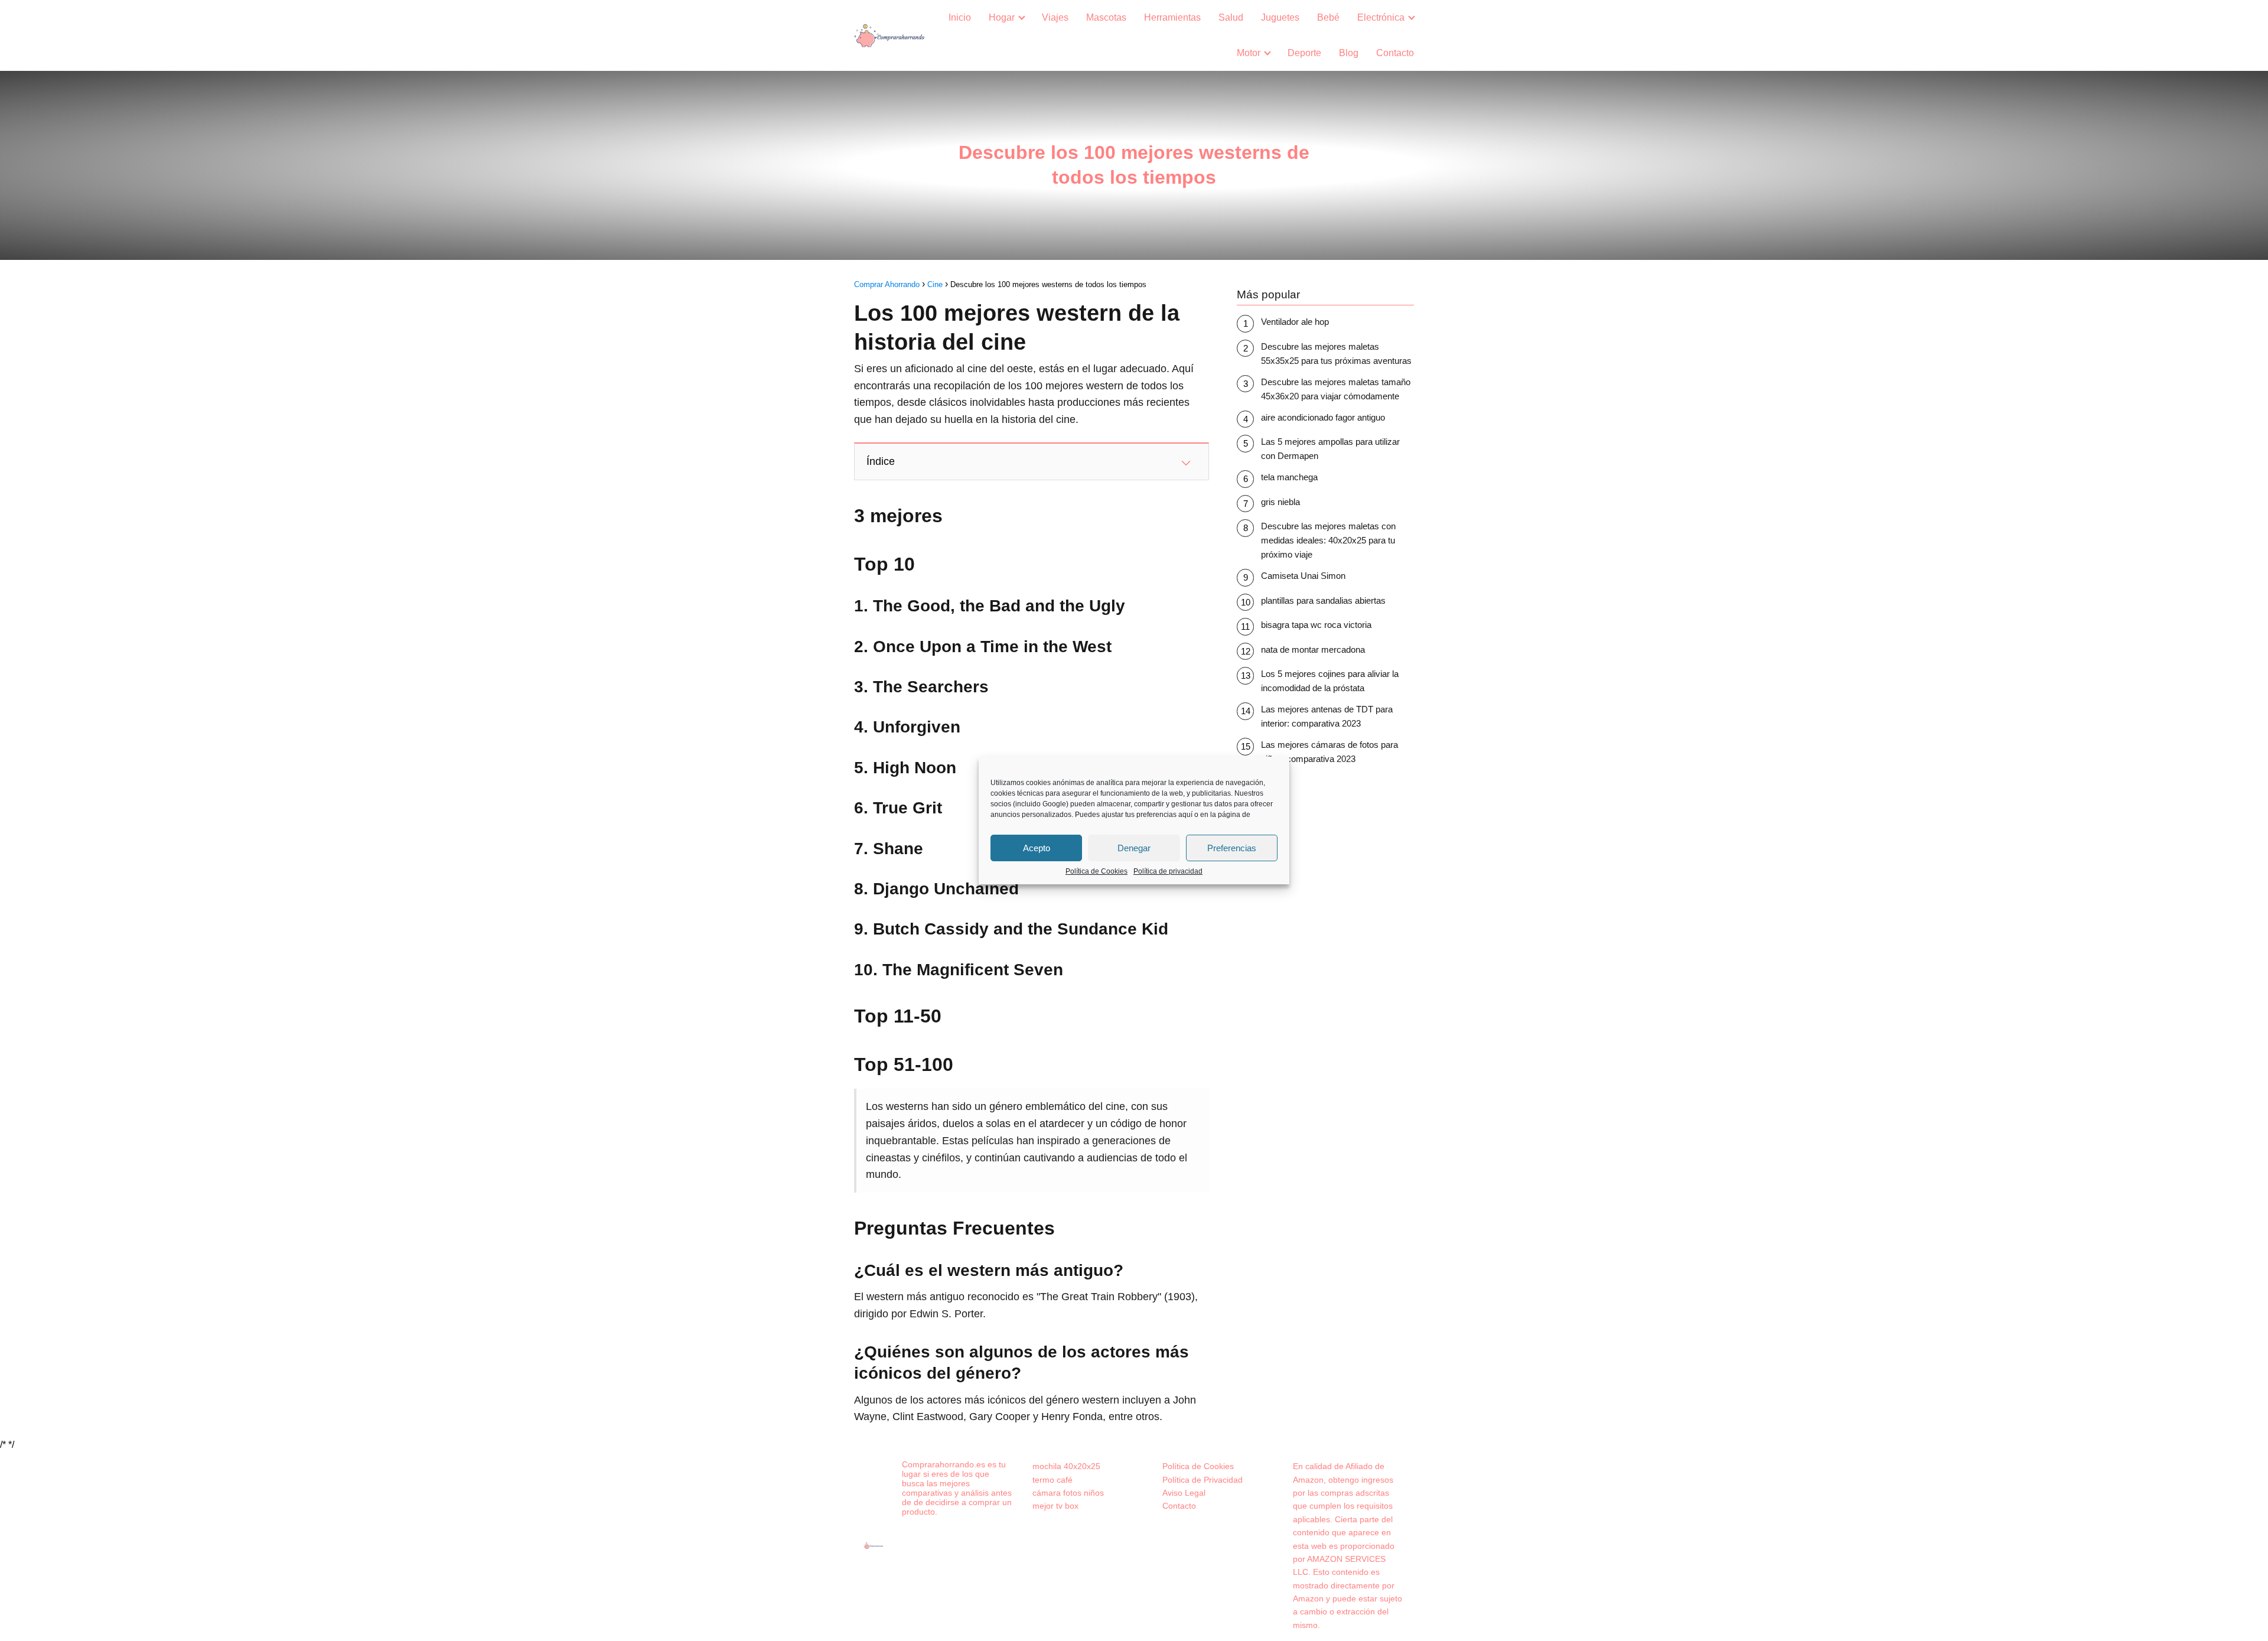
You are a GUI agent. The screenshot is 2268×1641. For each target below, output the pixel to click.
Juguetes (1280, 17)
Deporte (1304, 53)
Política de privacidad (1168, 871)
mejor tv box (1055, 1506)
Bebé (1328, 17)
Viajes (1055, 17)
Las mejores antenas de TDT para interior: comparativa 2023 (1327, 716)
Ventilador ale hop (1295, 322)
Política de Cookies (1096, 871)
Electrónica (1381, 17)
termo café (1052, 1480)
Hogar (1002, 17)
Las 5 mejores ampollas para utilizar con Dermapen (1330, 449)
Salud (1231, 17)
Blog (1349, 53)
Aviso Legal (1184, 1493)
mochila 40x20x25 (1066, 1466)
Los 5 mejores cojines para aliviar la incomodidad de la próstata (1330, 681)
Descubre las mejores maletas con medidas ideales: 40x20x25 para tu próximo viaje (1328, 540)
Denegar (1134, 848)
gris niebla (1280, 502)
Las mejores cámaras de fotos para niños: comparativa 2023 (1329, 752)
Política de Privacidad (1203, 1480)
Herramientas (1172, 17)
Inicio (960, 17)
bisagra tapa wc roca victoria (1316, 625)
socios (1001, 804)
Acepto (1037, 848)
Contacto (1395, 53)
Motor (1249, 53)
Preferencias (1232, 848)
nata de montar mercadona (1313, 649)
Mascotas (1106, 17)
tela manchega (1289, 477)
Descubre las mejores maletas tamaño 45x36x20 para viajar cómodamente (1336, 389)
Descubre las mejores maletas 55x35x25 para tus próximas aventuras (1336, 354)
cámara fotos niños (1068, 1493)
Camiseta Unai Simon (1303, 576)
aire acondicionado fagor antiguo (1323, 417)
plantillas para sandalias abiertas (1323, 600)
